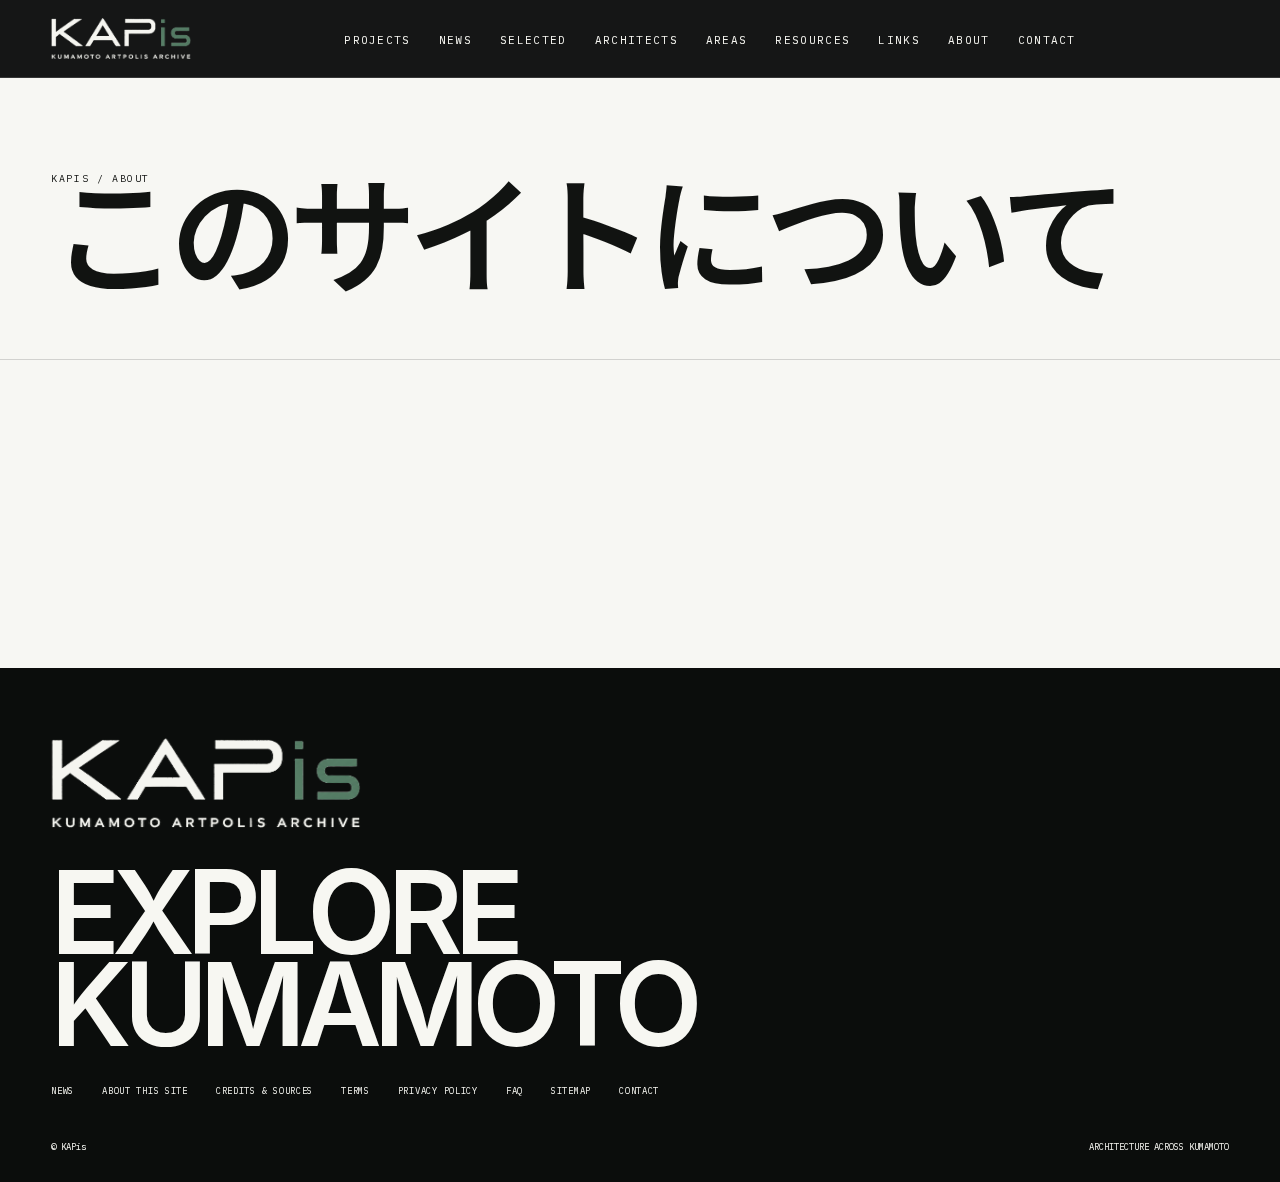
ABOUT (969, 40)
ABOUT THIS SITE (145, 1090)
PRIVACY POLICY (438, 1090)
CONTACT (1047, 40)
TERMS (355, 1090)
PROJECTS (377, 40)
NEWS (455, 40)
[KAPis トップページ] (121, 38)
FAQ (514, 1090)
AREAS (727, 40)
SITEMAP (571, 1090)
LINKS (899, 40)
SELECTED (533, 40)
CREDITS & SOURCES (264, 1090)
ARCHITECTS (636, 40)
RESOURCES (812, 40)
